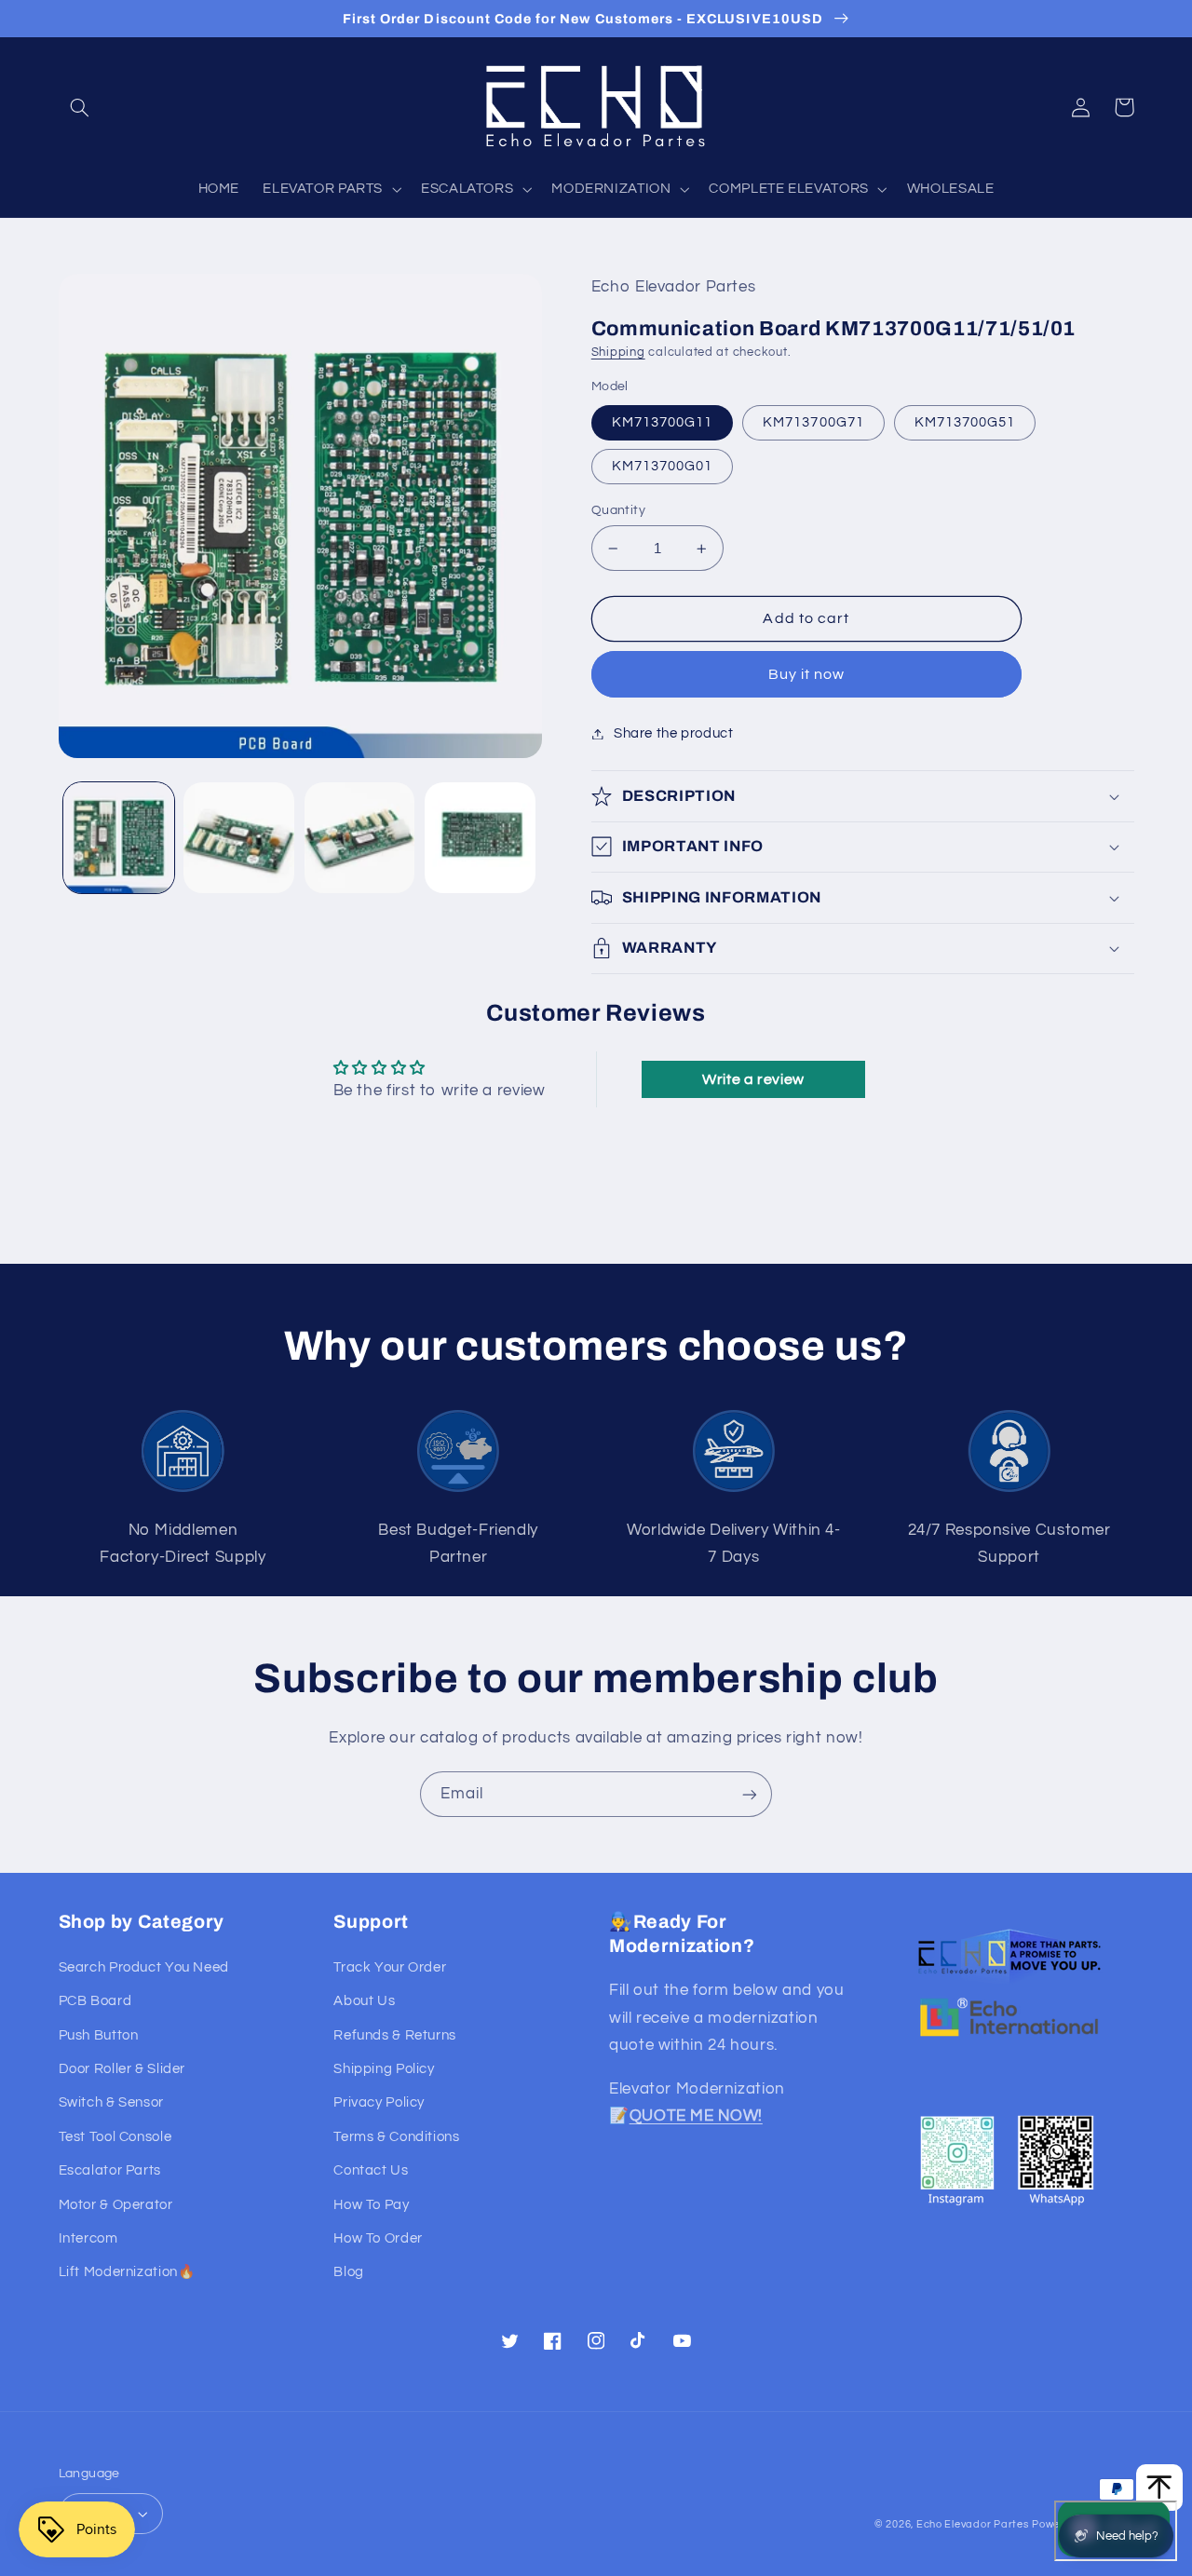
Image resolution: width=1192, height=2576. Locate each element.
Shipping (618, 353)
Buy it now (807, 674)
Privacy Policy (379, 2102)
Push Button (99, 2035)
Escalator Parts (110, 2170)
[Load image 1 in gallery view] (119, 838)
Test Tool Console (115, 2137)
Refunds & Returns (395, 2035)
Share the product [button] (674, 733)
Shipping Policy (384, 2069)
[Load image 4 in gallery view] (480, 838)
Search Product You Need (144, 1967)
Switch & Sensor (111, 2102)
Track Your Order (390, 1967)
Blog (349, 2272)
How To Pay (371, 2205)
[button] (80, 107)
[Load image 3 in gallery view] (360, 838)
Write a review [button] (753, 1079)
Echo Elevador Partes (973, 2524)
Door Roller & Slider (122, 2069)
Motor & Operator (116, 2205)
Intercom (88, 2238)
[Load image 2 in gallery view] (239, 838)
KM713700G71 (813, 422)
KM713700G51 (965, 422)
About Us (364, 2001)
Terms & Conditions (396, 2137)
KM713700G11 (663, 422)
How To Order (378, 2238)
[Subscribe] (750, 1794)
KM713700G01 (663, 466)
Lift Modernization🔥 (127, 2272)
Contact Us (371, 2170)
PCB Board (95, 2001)
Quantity (618, 510)
